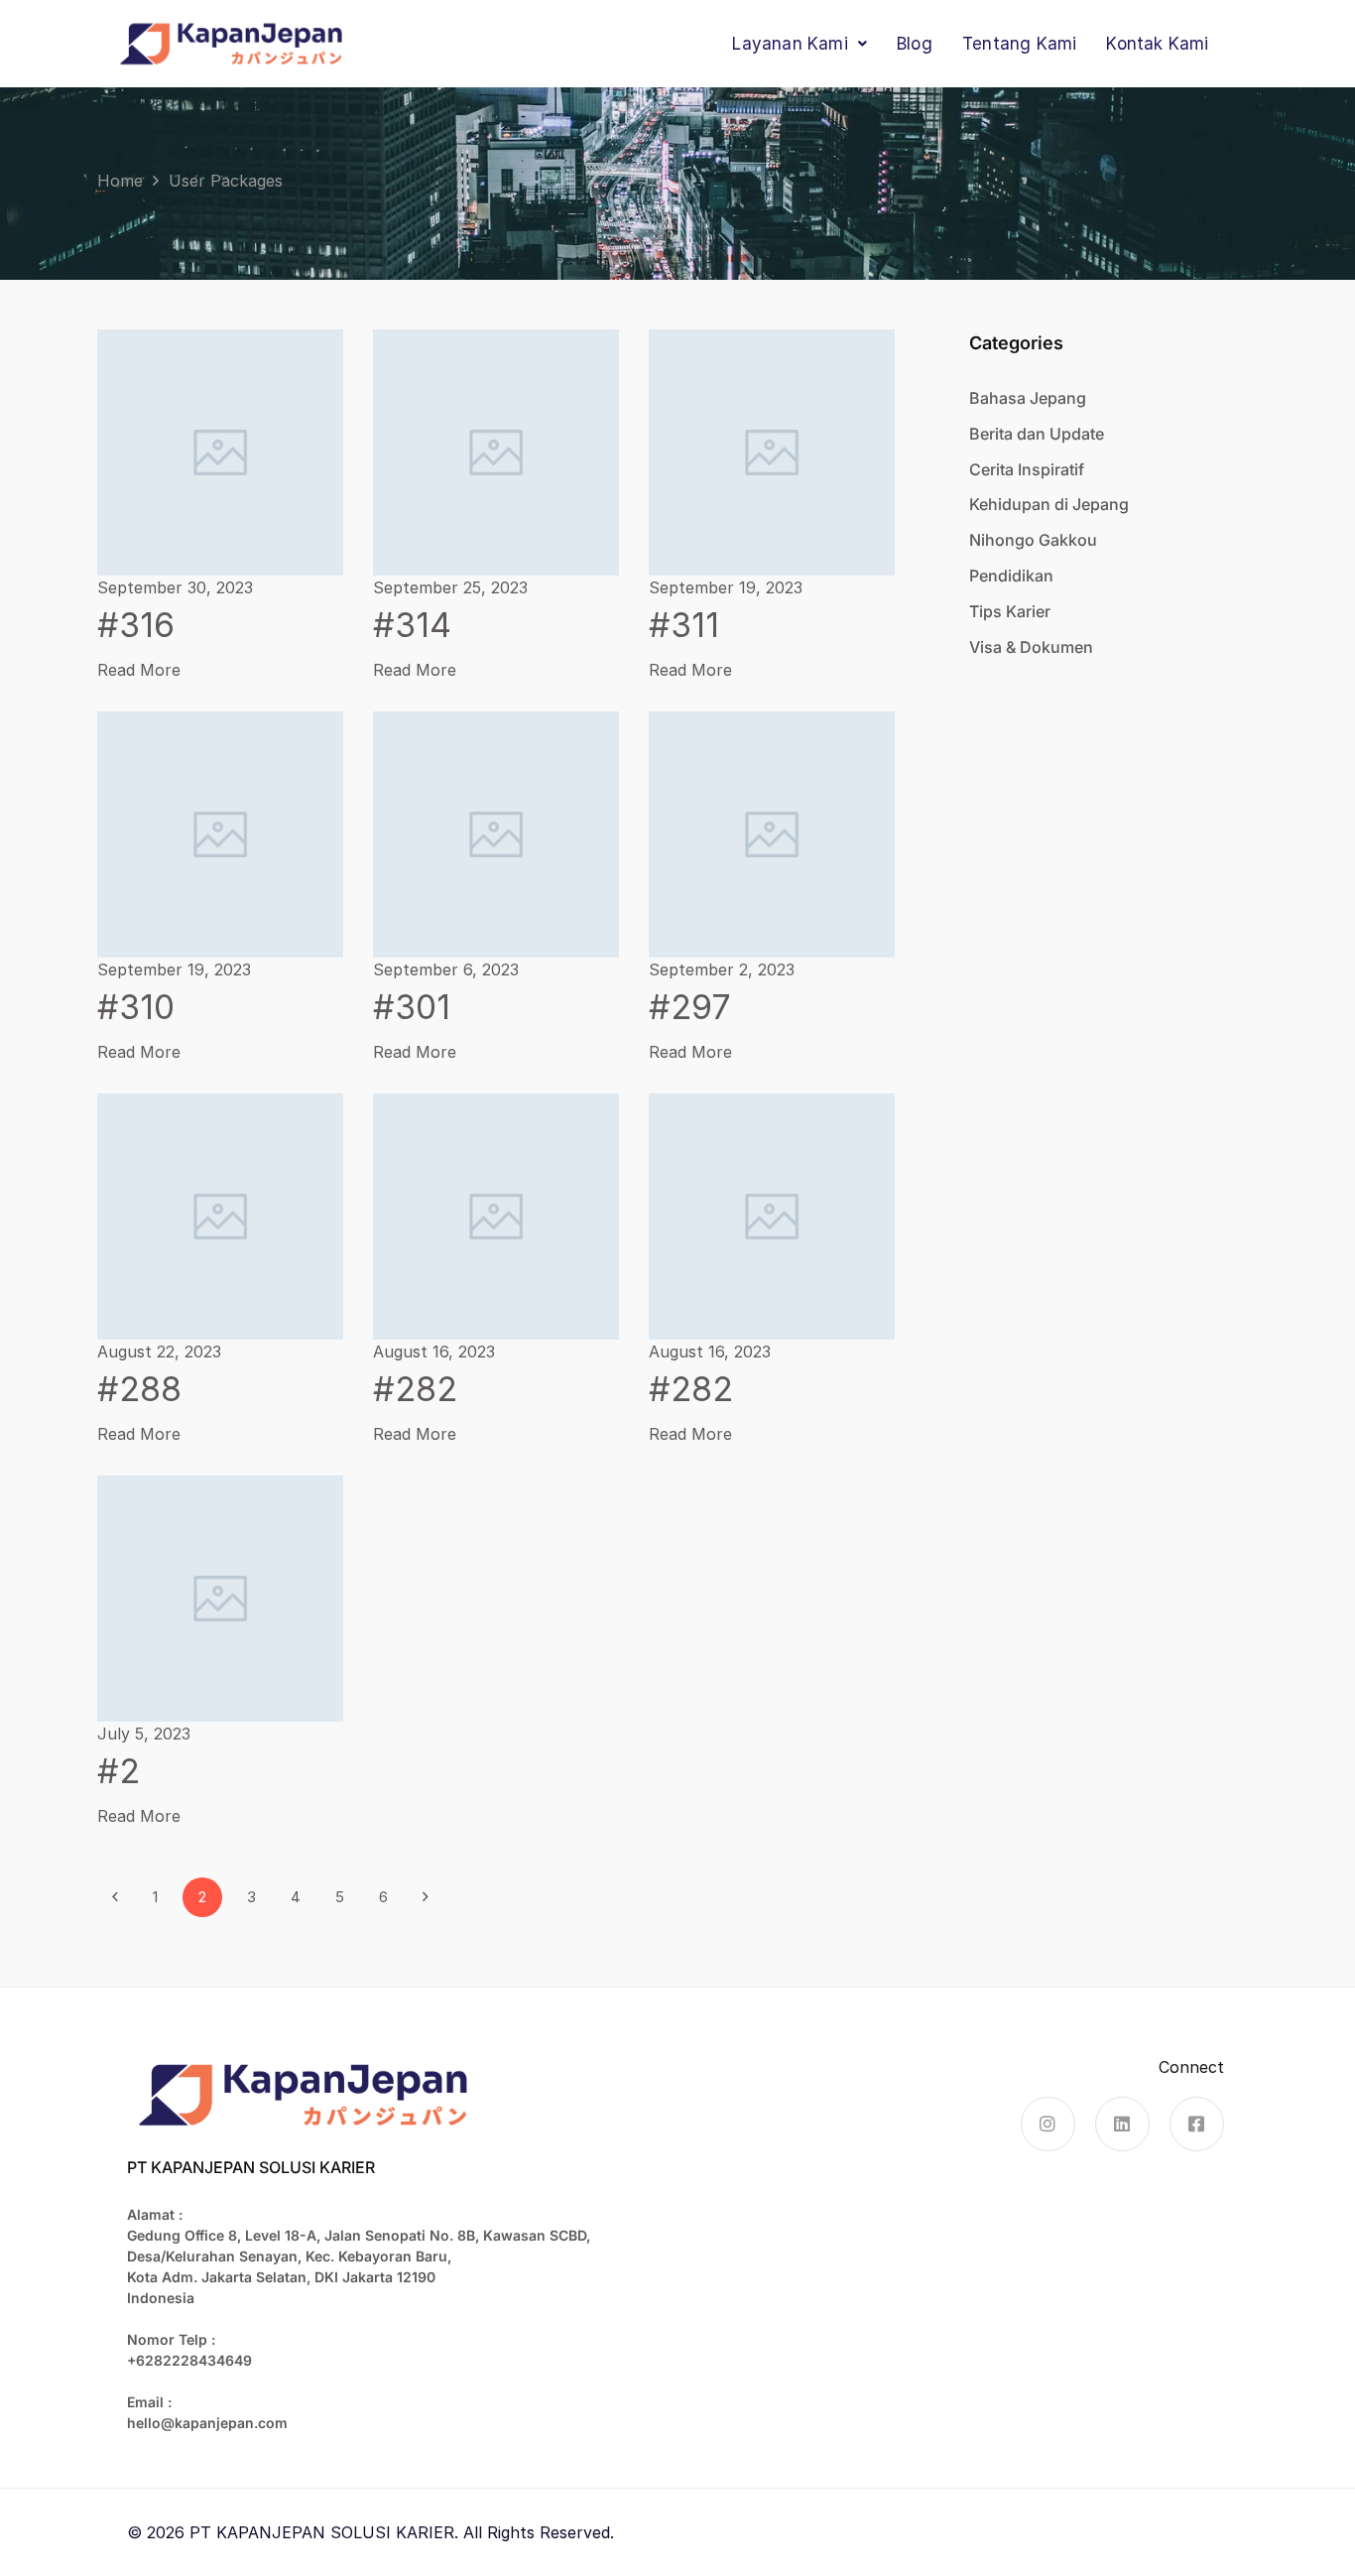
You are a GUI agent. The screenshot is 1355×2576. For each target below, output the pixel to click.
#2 (119, 1771)
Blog (915, 44)
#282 (415, 1389)
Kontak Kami (1157, 44)
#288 (139, 1389)
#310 (136, 1007)
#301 (412, 1007)
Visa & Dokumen (1031, 647)
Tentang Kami (1019, 44)
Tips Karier (1010, 611)
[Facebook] (1197, 2124)
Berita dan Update (1037, 434)
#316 (136, 625)
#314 (412, 625)
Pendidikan (1011, 576)
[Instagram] (1048, 2124)
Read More (139, 670)
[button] (800, 44)
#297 (690, 1007)
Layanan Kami (790, 44)
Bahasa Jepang (1028, 398)
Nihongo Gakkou (1033, 540)
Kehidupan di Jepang (1049, 504)
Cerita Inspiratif (1027, 469)
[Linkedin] (1122, 2124)
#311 (684, 625)
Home (120, 181)
